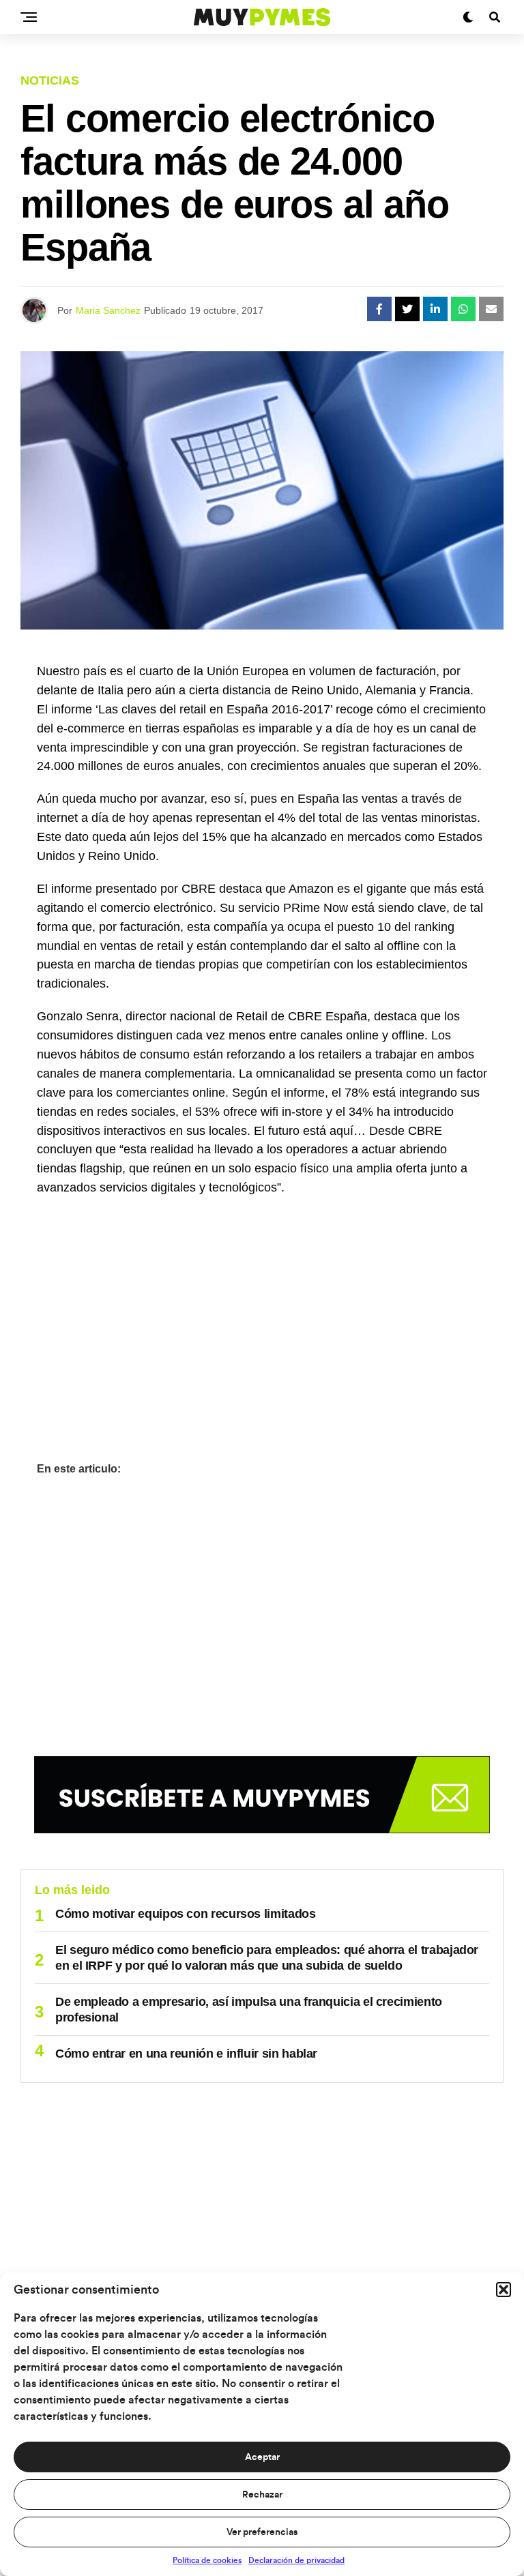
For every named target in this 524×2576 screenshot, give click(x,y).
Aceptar (262, 2457)
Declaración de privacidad (296, 2560)
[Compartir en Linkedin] (435, 309)
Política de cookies (207, 2560)
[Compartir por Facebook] (379, 309)
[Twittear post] (407, 309)
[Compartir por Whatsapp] (463, 309)
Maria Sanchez (108, 310)
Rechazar (262, 2495)
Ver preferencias (262, 2532)
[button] (504, 2290)
